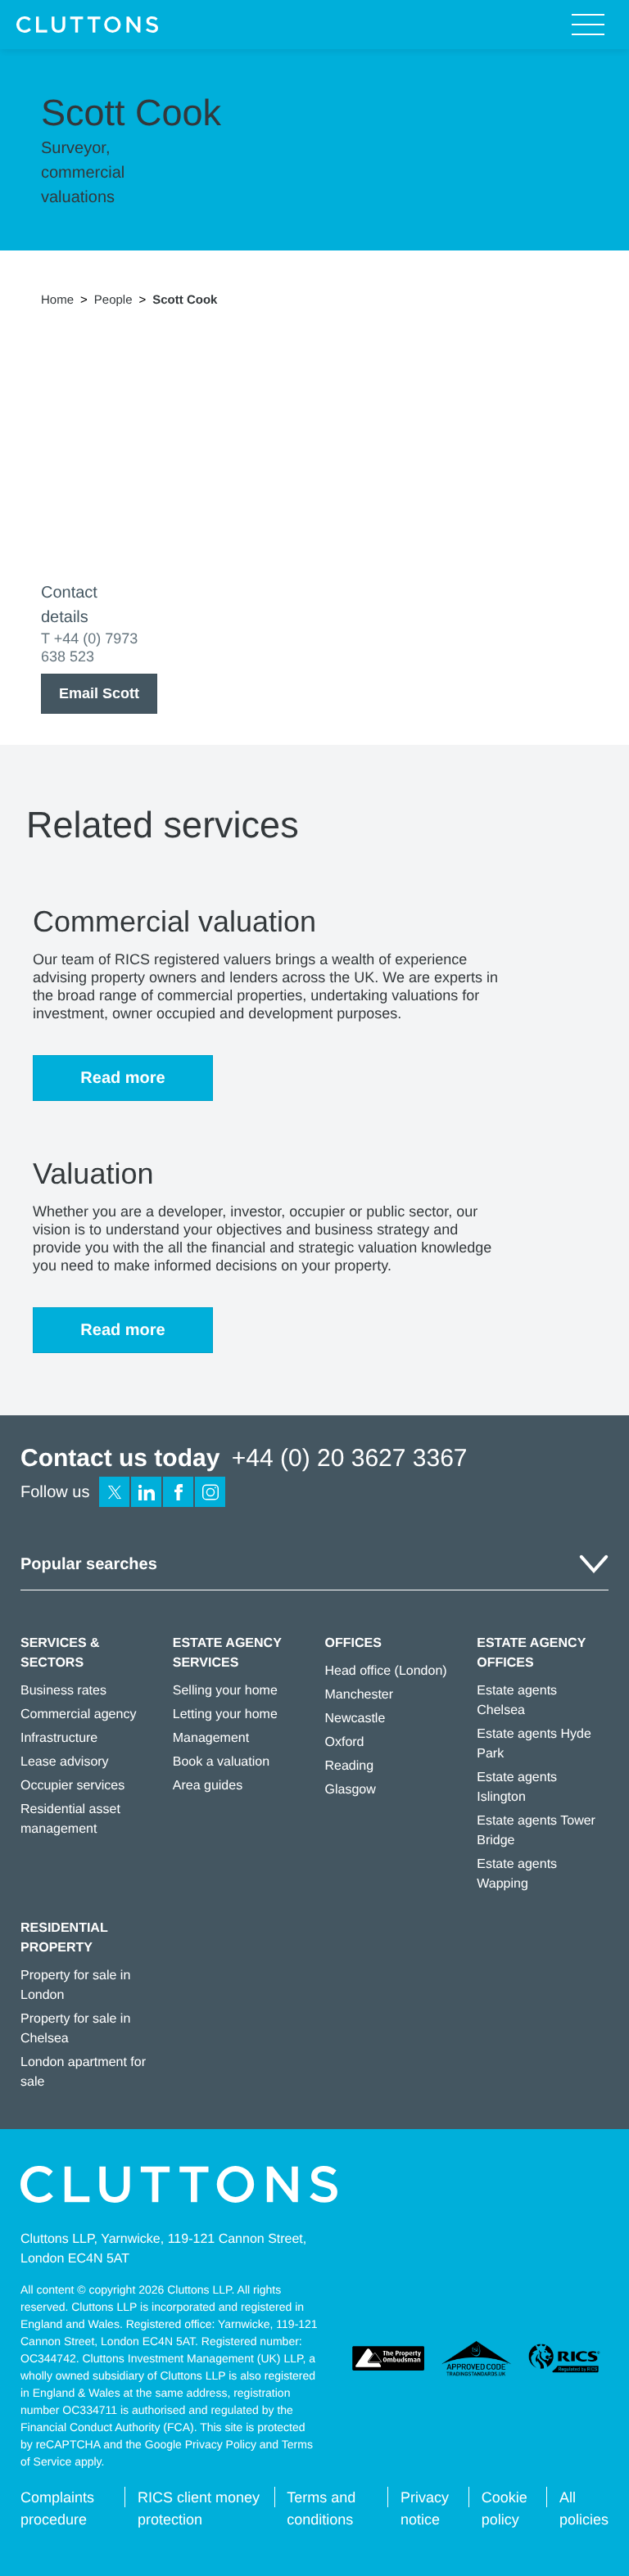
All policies (584, 2508)
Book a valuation (221, 1762)
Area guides (208, 1786)
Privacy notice (425, 2508)
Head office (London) (386, 1671)
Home (57, 300)
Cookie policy (505, 2508)
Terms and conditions (321, 2508)
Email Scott (99, 693)
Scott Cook (185, 300)
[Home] (87, 25)
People (113, 300)
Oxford (345, 1742)
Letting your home (225, 1714)
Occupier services (72, 1786)
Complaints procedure (57, 2508)
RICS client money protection (199, 2508)
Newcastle (355, 1719)
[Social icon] (114, 1492)
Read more (122, 1078)
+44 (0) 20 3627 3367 (350, 1458)
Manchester (360, 1695)
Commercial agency (78, 1714)
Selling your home (225, 1691)
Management (211, 1738)
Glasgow (351, 1790)
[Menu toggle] (588, 25)
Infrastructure (59, 1738)
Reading (350, 1766)
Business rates (63, 1691)
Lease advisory (65, 1762)
